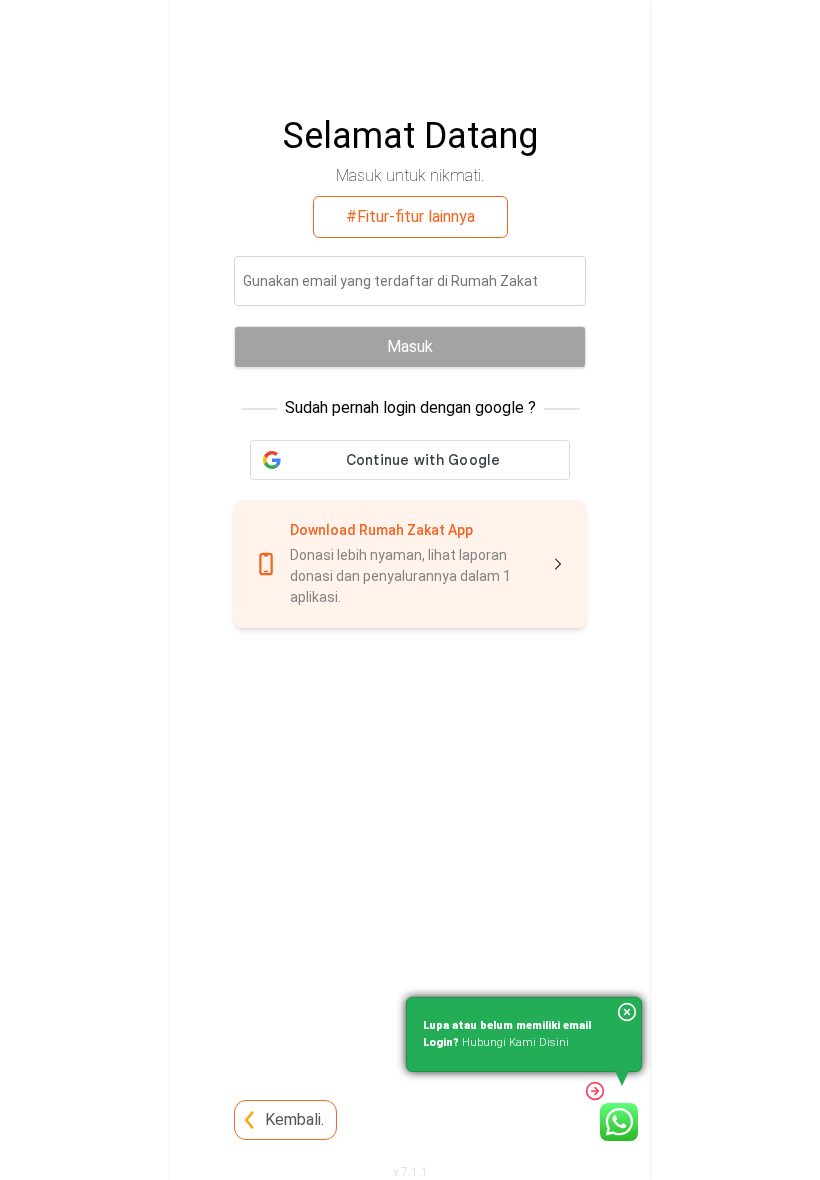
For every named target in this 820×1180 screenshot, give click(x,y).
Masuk (410, 346)
